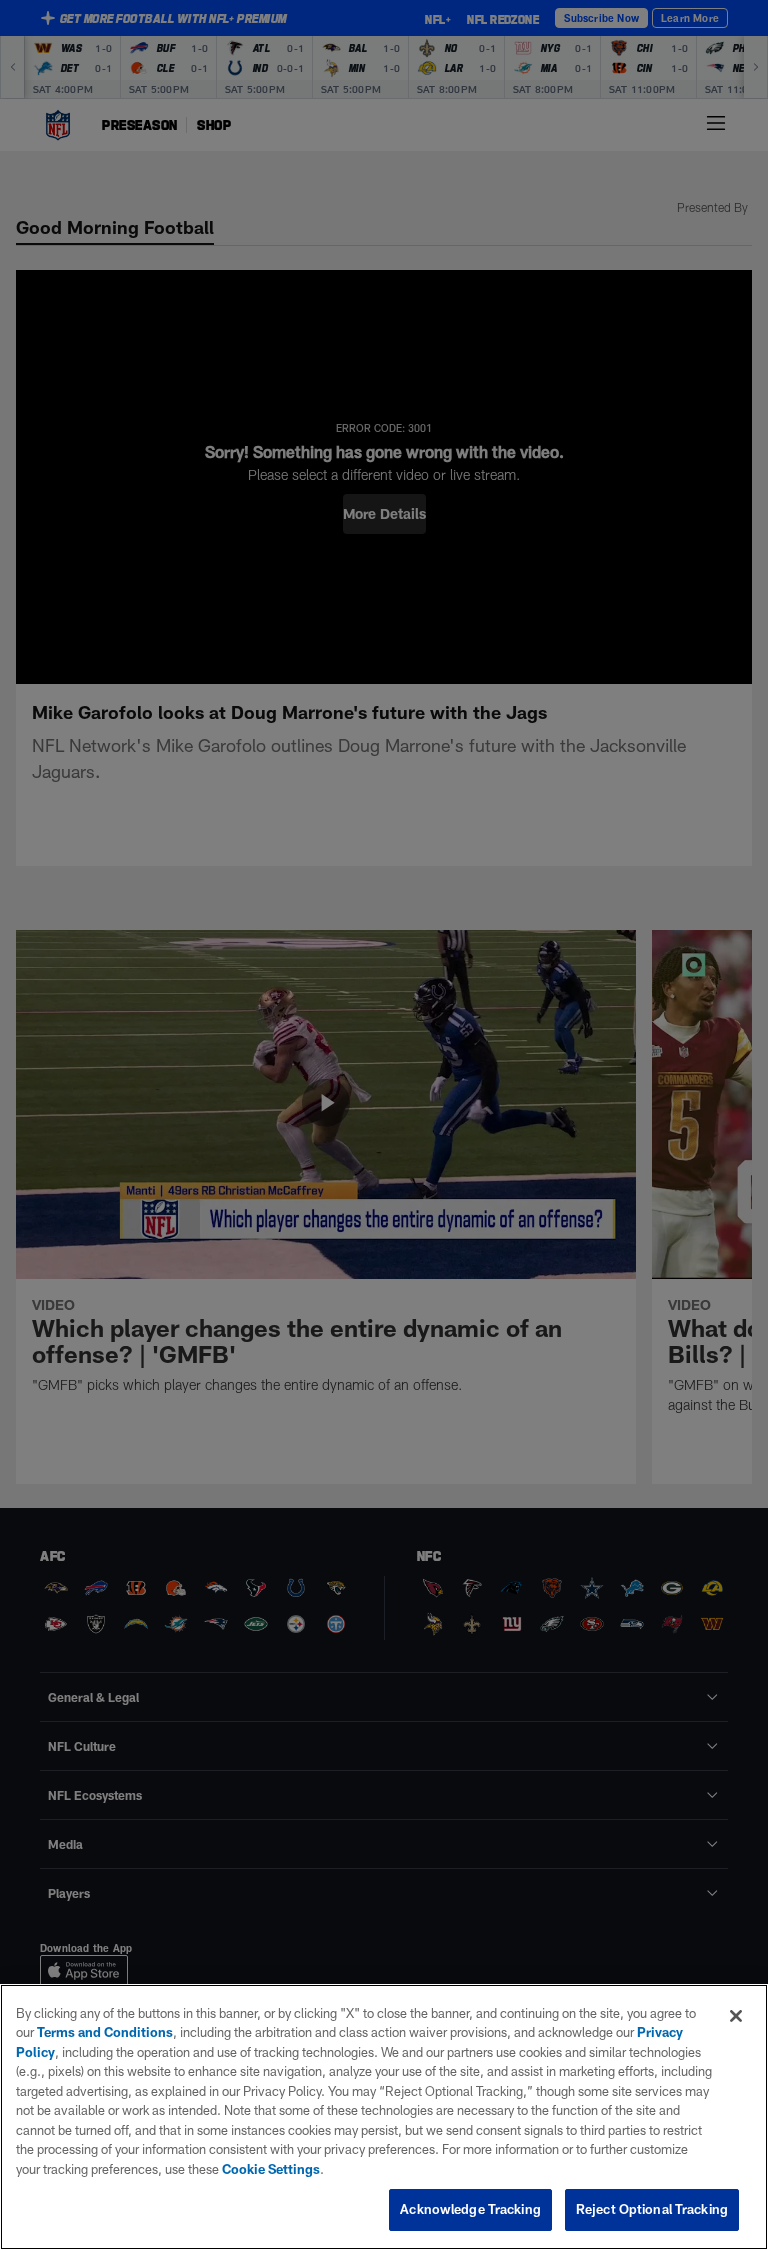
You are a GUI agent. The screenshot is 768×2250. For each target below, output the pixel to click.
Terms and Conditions (105, 2032)
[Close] (736, 2016)
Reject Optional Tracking (652, 2209)
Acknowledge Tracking (470, 2209)
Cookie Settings (271, 2169)
